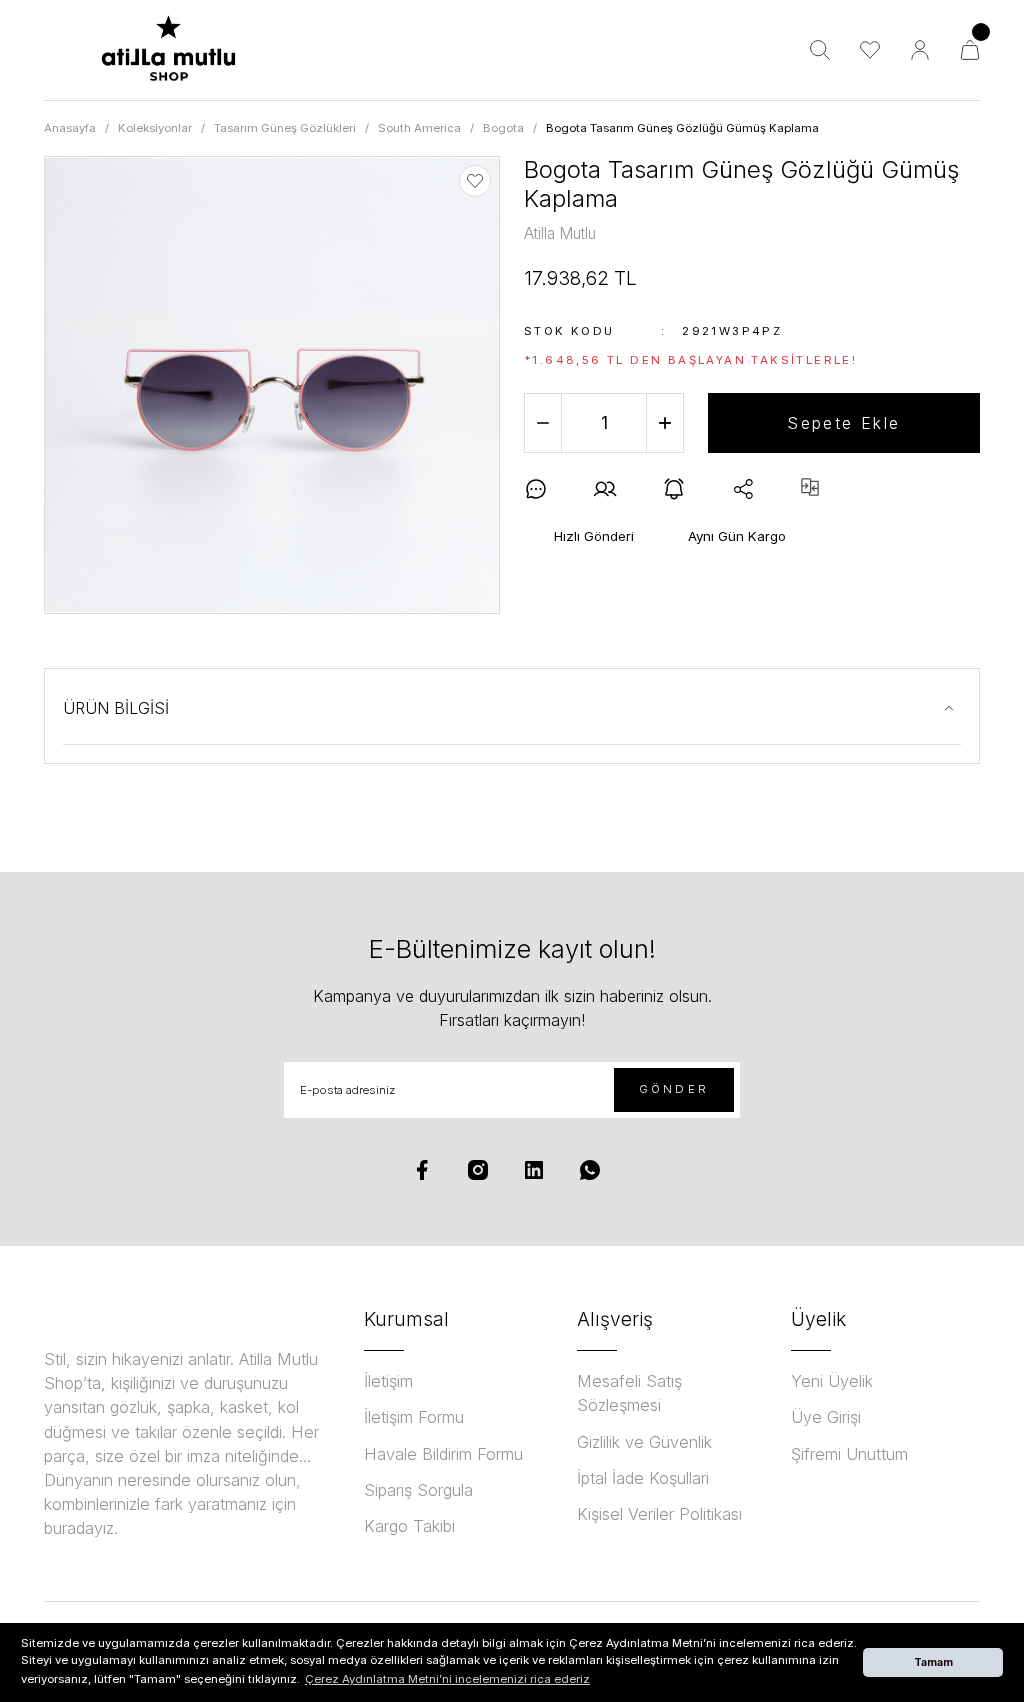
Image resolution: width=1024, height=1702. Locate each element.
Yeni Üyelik (832, 1381)
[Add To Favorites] (475, 181)
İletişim (388, 1381)
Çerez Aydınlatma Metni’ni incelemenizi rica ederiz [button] (447, 1679)
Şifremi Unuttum (849, 1454)
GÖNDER (674, 1089)
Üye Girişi (826, 1417)
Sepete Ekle (843, 423)
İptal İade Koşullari (643, 1478)
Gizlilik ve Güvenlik (644, 1442)
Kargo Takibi (409, 1526)
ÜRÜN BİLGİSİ (116, 708)
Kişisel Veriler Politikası (659, 1514)
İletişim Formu (414, 1417)
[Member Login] (920, 50)
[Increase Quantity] (665, 423)
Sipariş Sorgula (418, 1490)
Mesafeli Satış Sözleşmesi (629, 1393)
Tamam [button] (933, 1662)
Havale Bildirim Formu (443, 1454)
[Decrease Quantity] (543, 423)
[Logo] (168, 50)
